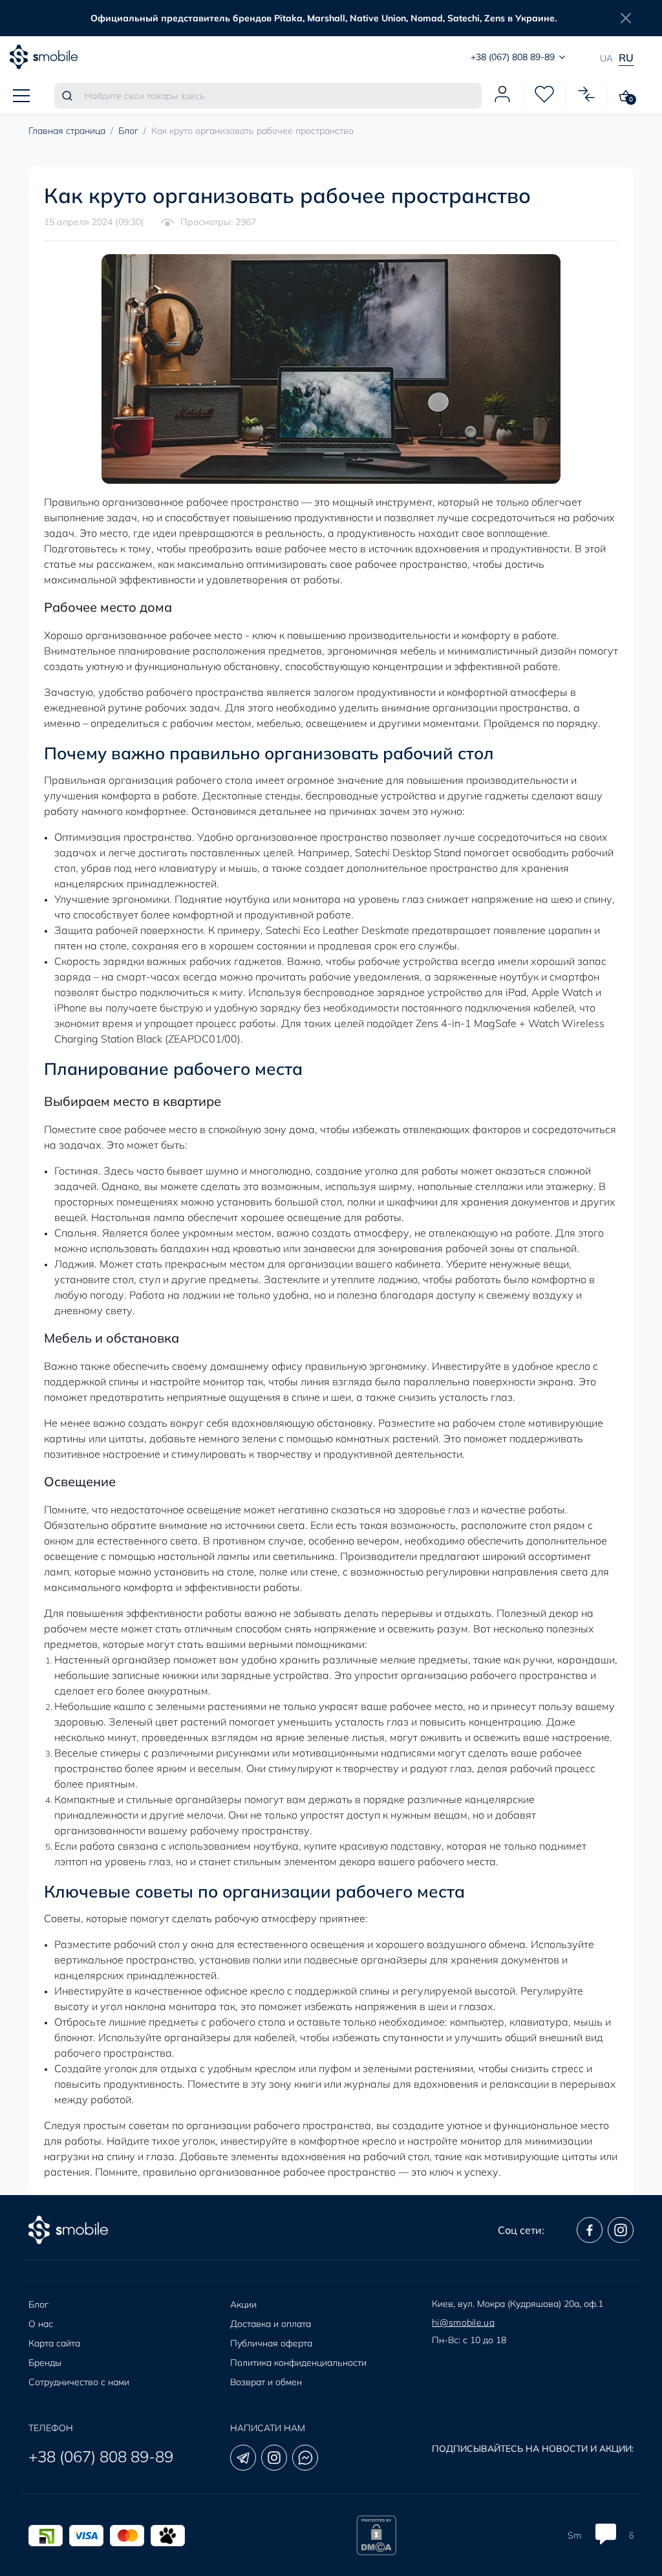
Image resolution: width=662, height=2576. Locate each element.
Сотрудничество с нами (79, 2382)
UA (606, 58)
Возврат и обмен (266, 2382)
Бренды (45, 2363)
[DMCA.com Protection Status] (376, 2535)
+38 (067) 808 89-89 (101, 2456)
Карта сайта (54, 2343)
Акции (243, 2304)
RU (626, 58)
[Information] (626, 18)
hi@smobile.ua (463, 2322)
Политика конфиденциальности (298, 2363)
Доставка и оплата (271, 2324)
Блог (128, 131)
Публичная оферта (271, 2343)
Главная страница (67, 131)
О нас (41, 2324)
